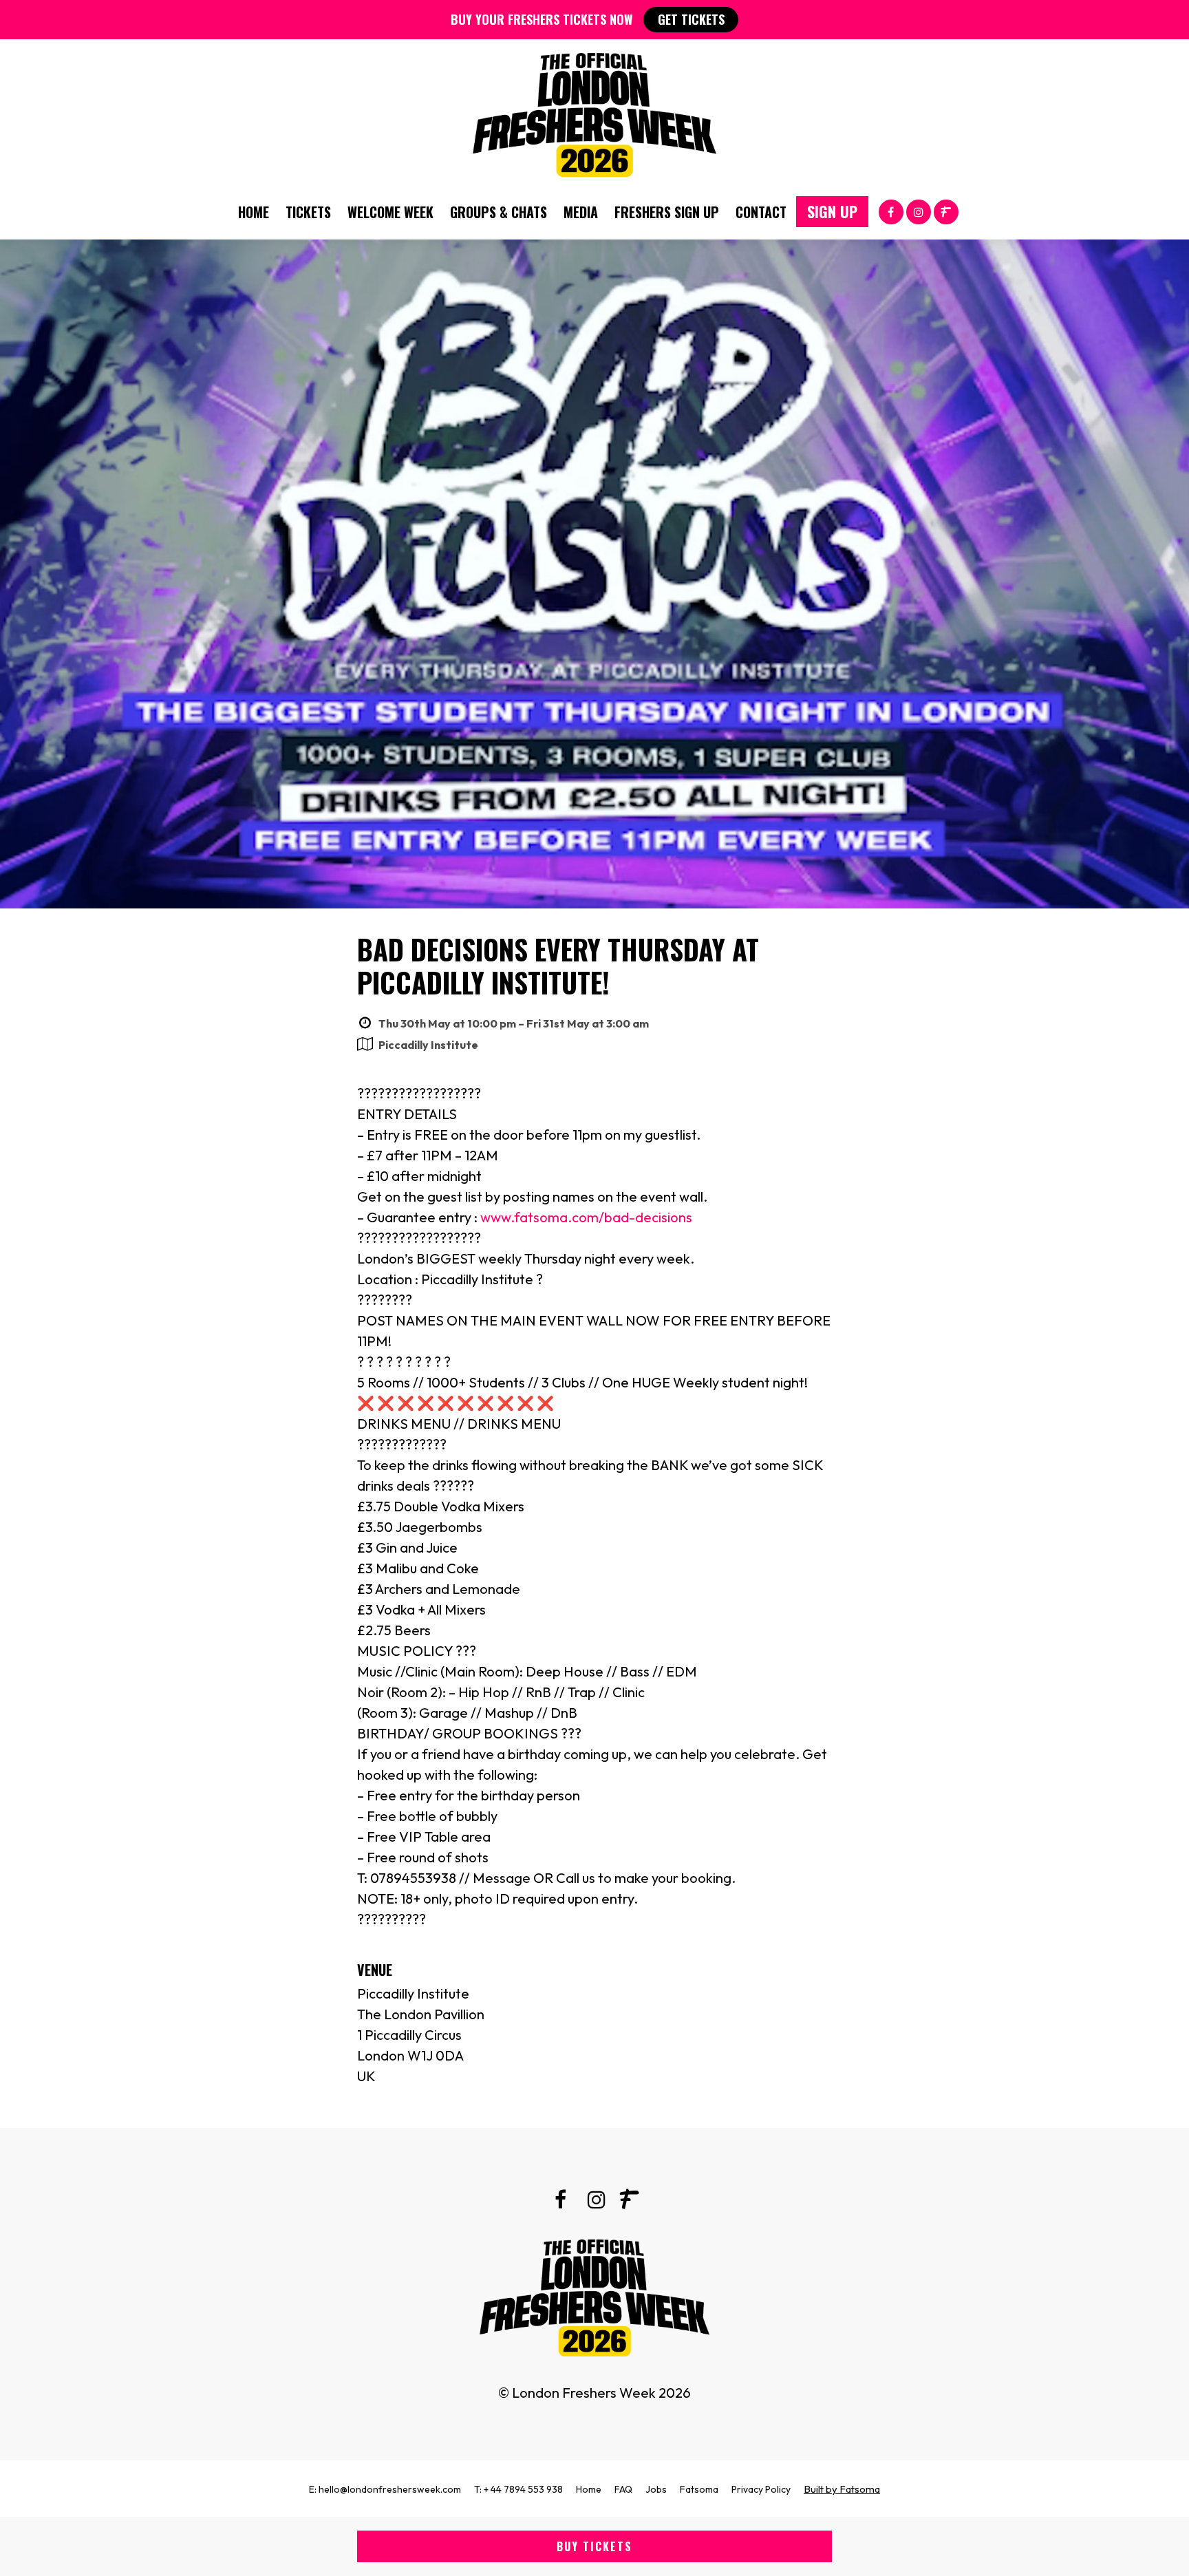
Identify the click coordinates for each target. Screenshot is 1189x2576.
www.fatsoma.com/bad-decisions (586, 1217)
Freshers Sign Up (667, 212)
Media (581, 212)
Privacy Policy (761, 2489)
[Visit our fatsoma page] (946, 211)
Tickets (308, 212)
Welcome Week (390, 212)
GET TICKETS (691, 19)
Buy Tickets (594, 2546)
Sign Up (832, 211)
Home (254, 212)
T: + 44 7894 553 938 (518, 2489)
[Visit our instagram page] (919, 211)
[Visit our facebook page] (891, 211)
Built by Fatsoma (842, 2489)
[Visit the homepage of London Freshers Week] (594, 111)
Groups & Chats (499, 212)
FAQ (623, 2489)
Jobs (656, 2489)
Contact (761, 212)
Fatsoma (699, 2489)
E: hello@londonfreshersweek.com (385, 2489)
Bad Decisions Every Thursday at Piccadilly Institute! (558, 966)
